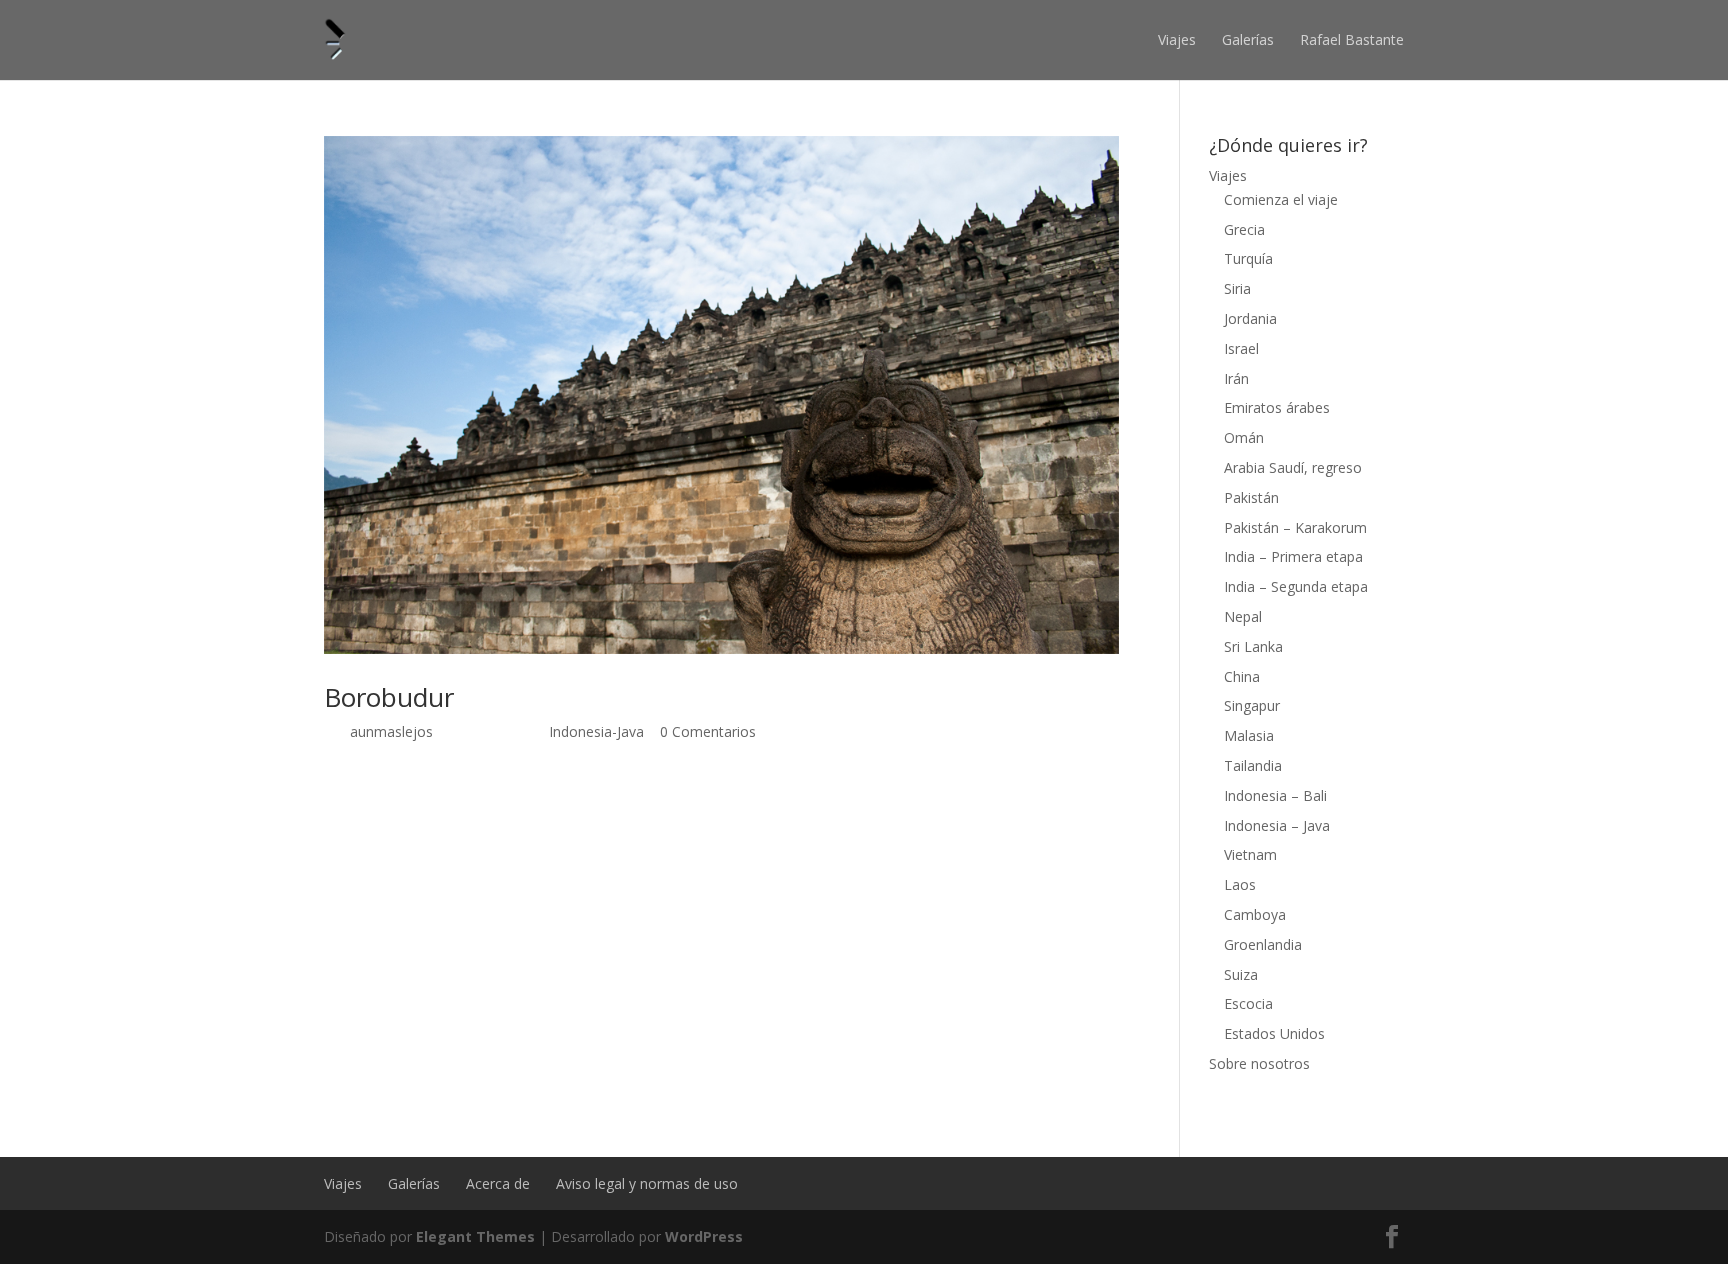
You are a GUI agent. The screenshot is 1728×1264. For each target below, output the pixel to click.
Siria (1237, 288)
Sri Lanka (1253, 646)
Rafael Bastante (1352, 39)
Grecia (1244, 229)
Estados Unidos (1274, 1033)
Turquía (1248, 258)
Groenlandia (1263, 944)
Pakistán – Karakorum (1295, 527)
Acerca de (498, 1183)
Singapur (1252, 705)
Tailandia (1253, 765)
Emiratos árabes (1277, 407)
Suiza (1241, 974)
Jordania (1250, 318)
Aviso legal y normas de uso (647, 1183)
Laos (1240, 884)
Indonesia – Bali (1275, 795)
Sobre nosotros (1259, 1063)
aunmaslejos (391, 731)
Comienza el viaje (1281, 199)
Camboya (1255, 914)
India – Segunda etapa (1296, 586)
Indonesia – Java (1277, 825)
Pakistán (1251, 497)
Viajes (1177, 39)
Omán (1244, 437)
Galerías (1248, 39)
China (1242, 676)
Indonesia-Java (596, 731)
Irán (1236, 378)
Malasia (1249, 735)
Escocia (1248, 1003)
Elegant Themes (475, 1236)
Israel (1241, 348)
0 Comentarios (708, 731)
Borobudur (389, 697)
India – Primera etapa (1293, 556)
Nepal (1243, 616)
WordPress (704, 1236)
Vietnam (1250, 854)
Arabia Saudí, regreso (1293, 467)
